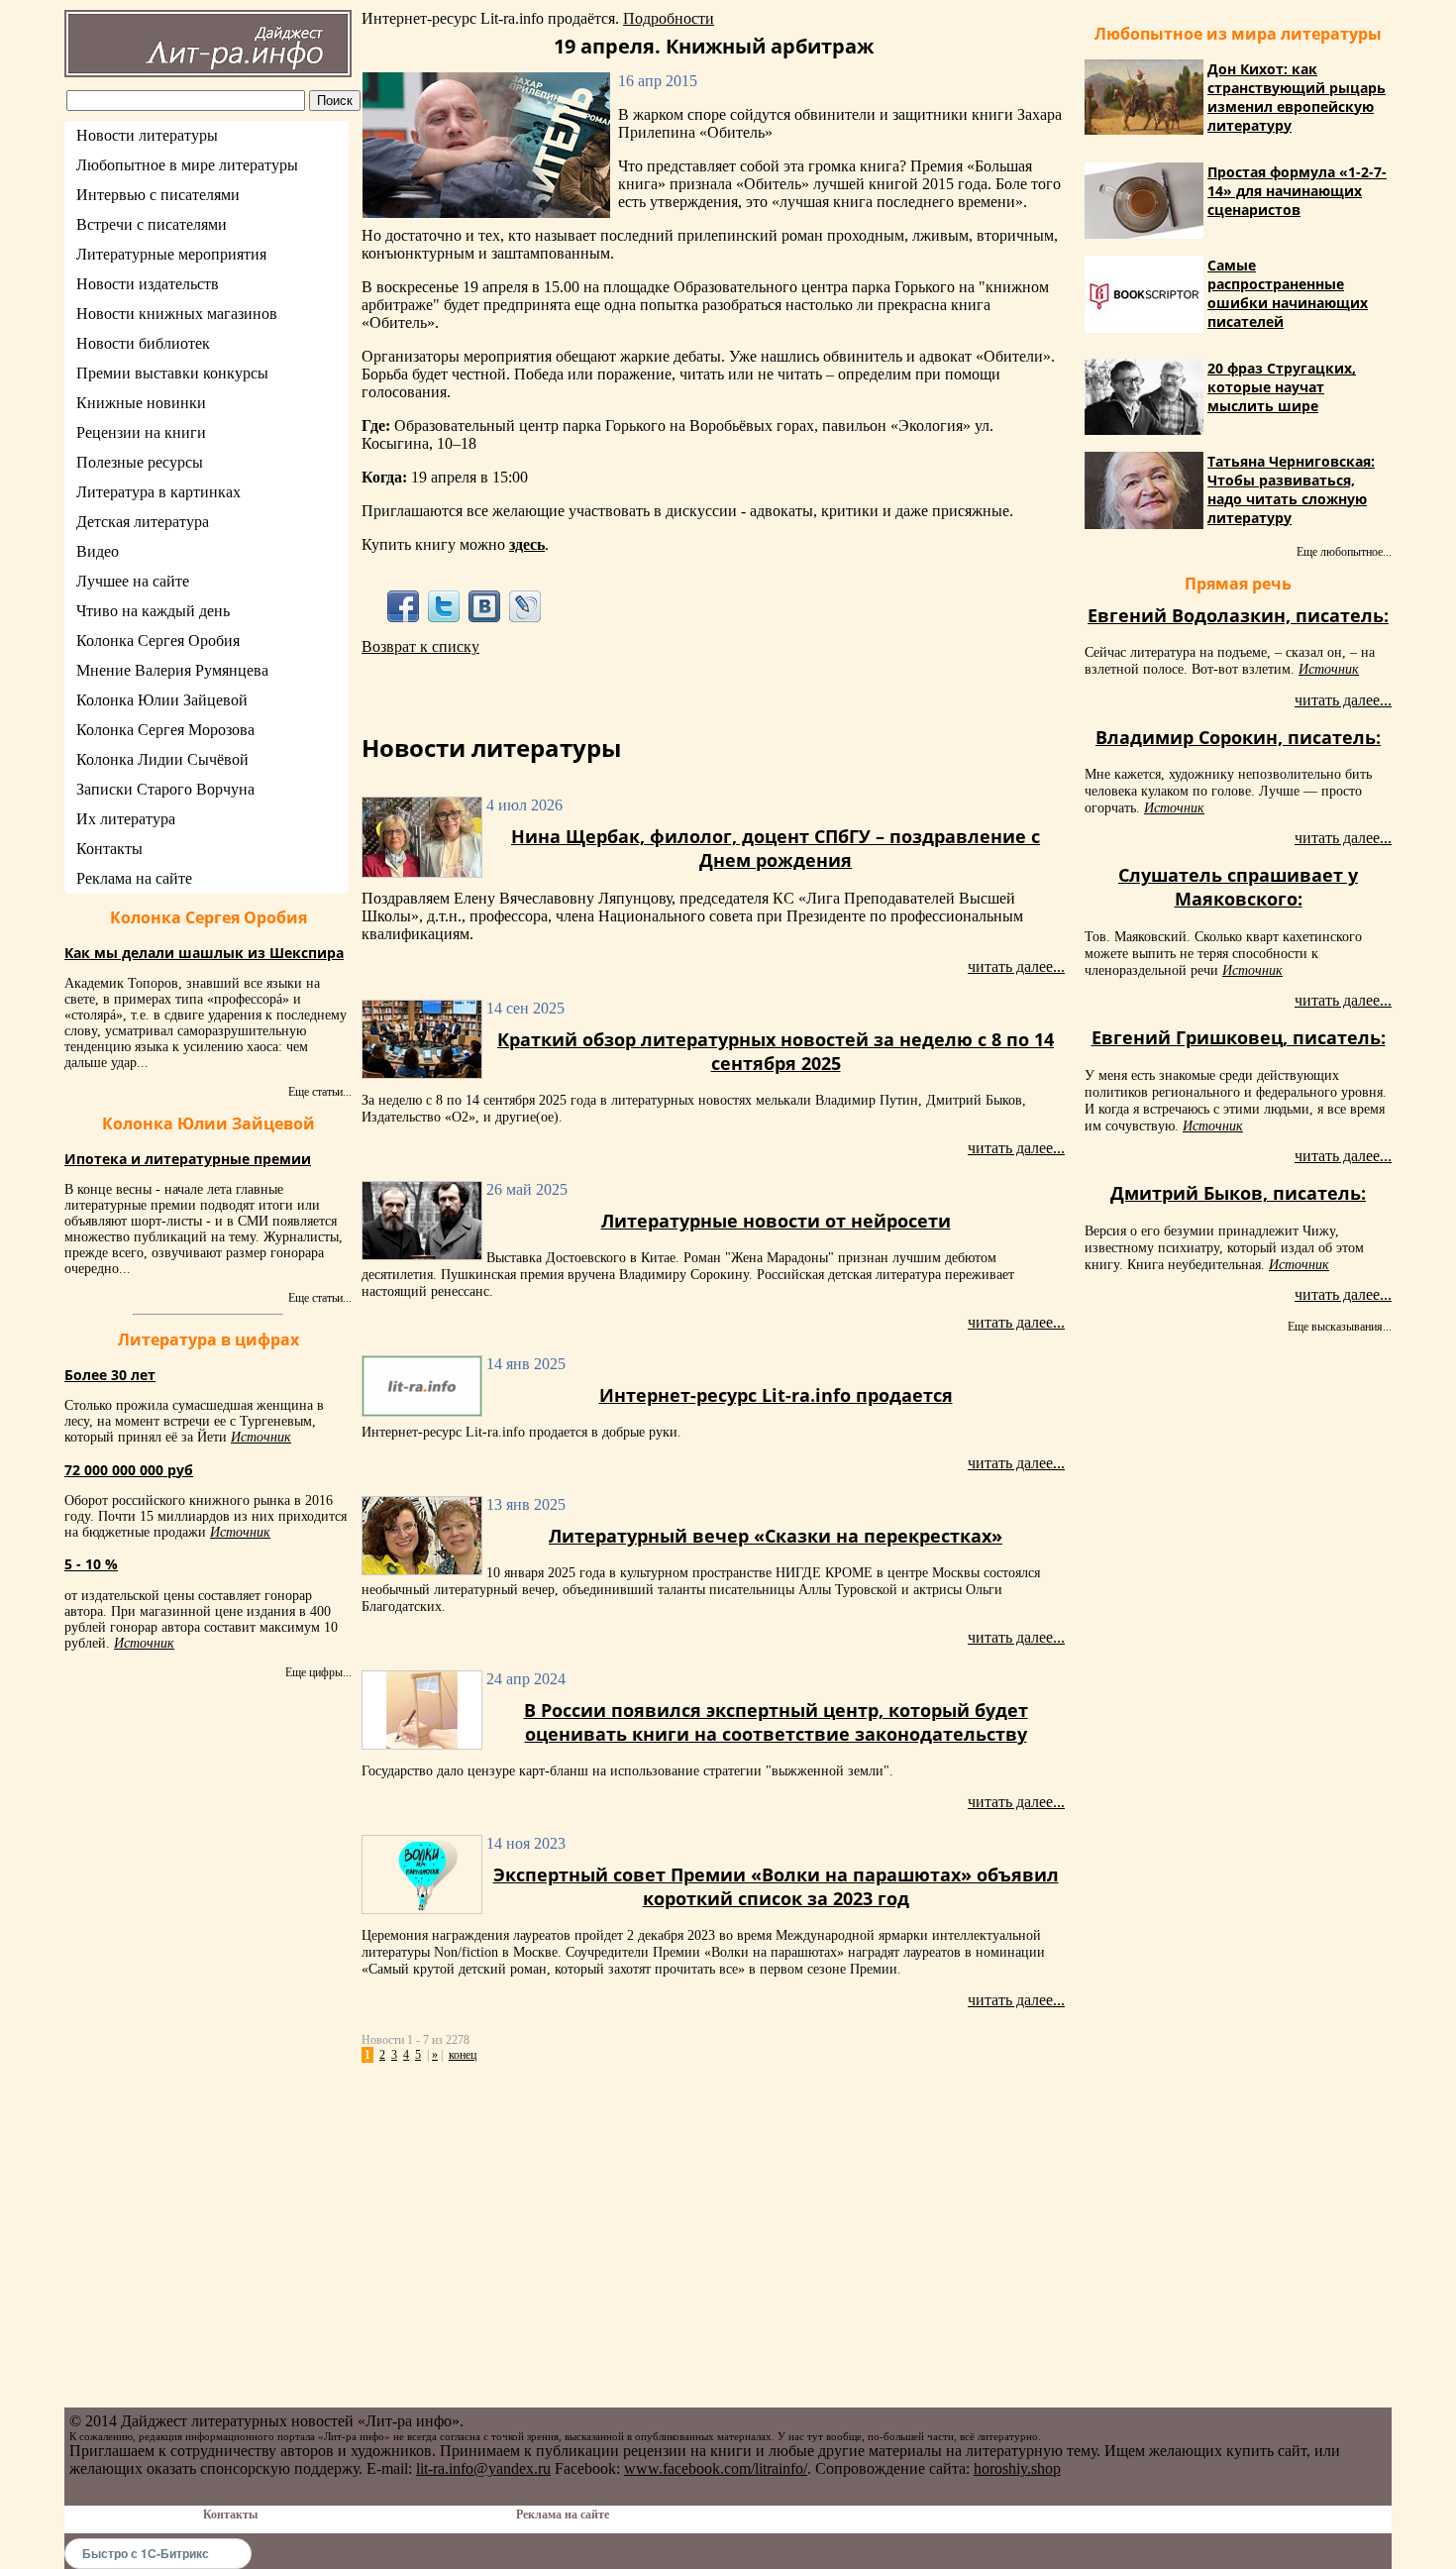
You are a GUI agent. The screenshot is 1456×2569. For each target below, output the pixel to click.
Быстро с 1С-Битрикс (146, 2553)
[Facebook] (403, 606)
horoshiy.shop (1017, 2468)
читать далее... (1016, 966)
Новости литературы (147, 135)
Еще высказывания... (1340, 1327)
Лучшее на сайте (133, 581)
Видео (98, 551)
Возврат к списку (420, 646)
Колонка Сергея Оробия (158, 641)
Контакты (109, 849)
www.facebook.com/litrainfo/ (716, 2468)
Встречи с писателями (152, 224)
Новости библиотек (143, 343)
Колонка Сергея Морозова (165, 730)
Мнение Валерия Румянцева (172, 670)
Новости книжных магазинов (177, 314)
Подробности (669, 18)
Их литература (126, 819)
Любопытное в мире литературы (187, 165)
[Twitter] (443, 606)
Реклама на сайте (134, 878)
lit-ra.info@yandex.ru (483, 2468)
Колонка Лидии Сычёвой (162, 759)
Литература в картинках (158, 492)
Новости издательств (148, 284)
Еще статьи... (320, 1092)
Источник (261, 1437)
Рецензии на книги (141, 432)
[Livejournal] (525, 606)
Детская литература (143, 522)
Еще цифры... (318, 1672)
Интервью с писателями (158, 195)
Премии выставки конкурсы (172, 373)
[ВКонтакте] (485, 606)
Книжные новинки (141, 403)
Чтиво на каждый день (153, 611)
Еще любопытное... (1344, 552)
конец (463, 2055)
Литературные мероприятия (171, 254)
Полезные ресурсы (140, 462)
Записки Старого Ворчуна (165, 789)
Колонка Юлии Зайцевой (162, 700)
